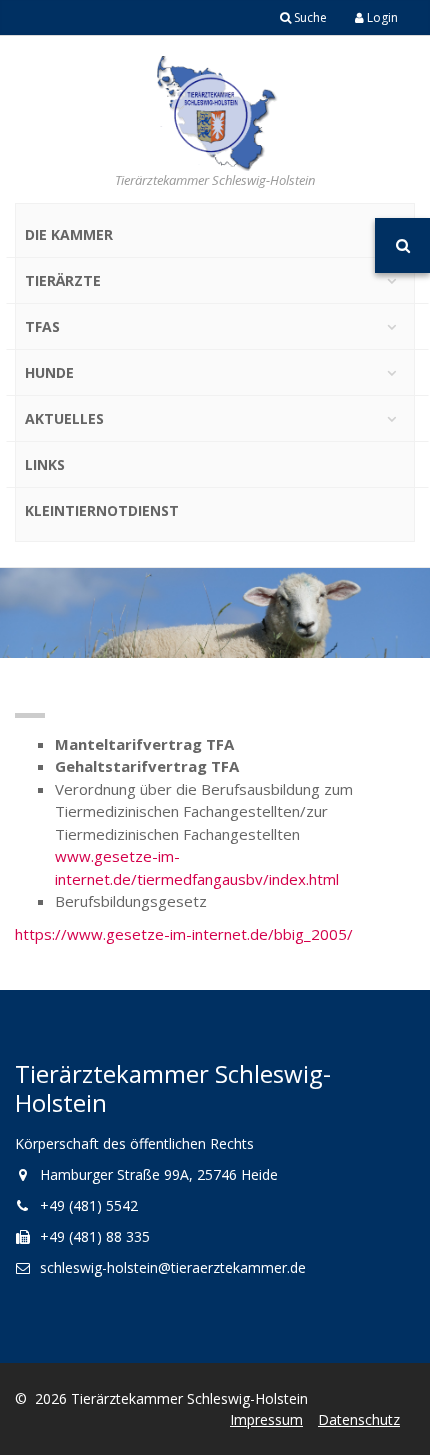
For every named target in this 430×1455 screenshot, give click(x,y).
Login (381, 17)
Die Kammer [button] (69, 234)
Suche (309, 17)
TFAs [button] (42, 326)
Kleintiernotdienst (102, 510)
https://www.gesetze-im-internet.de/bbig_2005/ (184, 934)
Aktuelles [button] (64, 418)
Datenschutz (359, 1419)
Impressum (266, 1419)
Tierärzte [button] (63, 280)
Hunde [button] (49, 372)
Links (45, 464)
